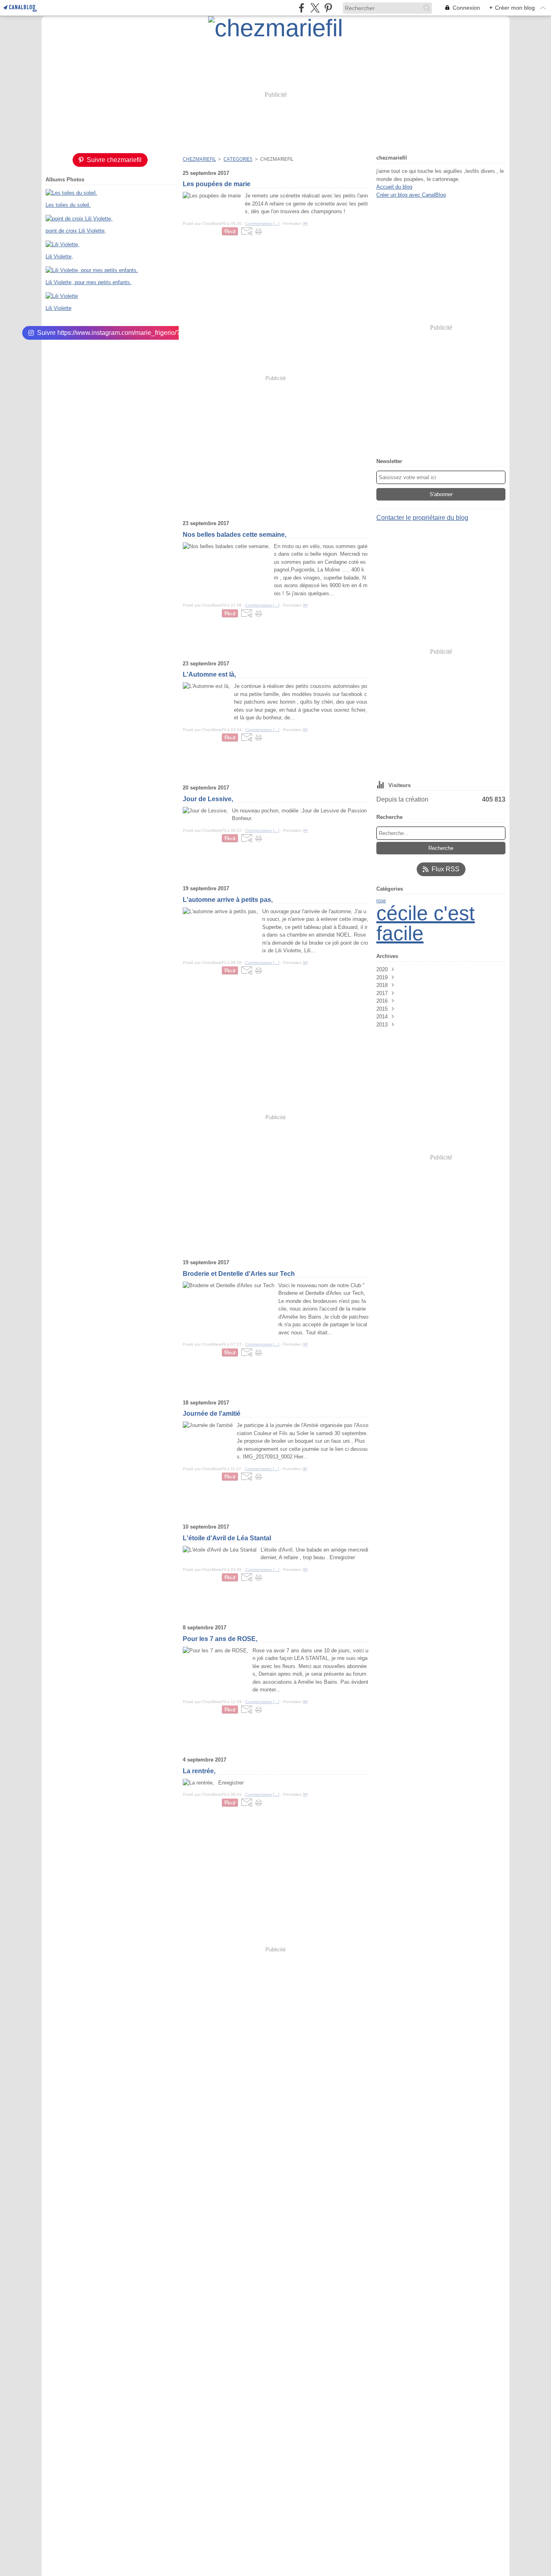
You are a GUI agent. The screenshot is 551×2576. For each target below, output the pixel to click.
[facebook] (302, 8)
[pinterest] (328, 8)
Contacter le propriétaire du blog (422, 518)
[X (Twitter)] (315, 8)
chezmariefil (199, 159)
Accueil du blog (394, 187)
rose (381, 901)
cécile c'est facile (426, 923)
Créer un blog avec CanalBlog (411, 195)
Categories (238, 159)
